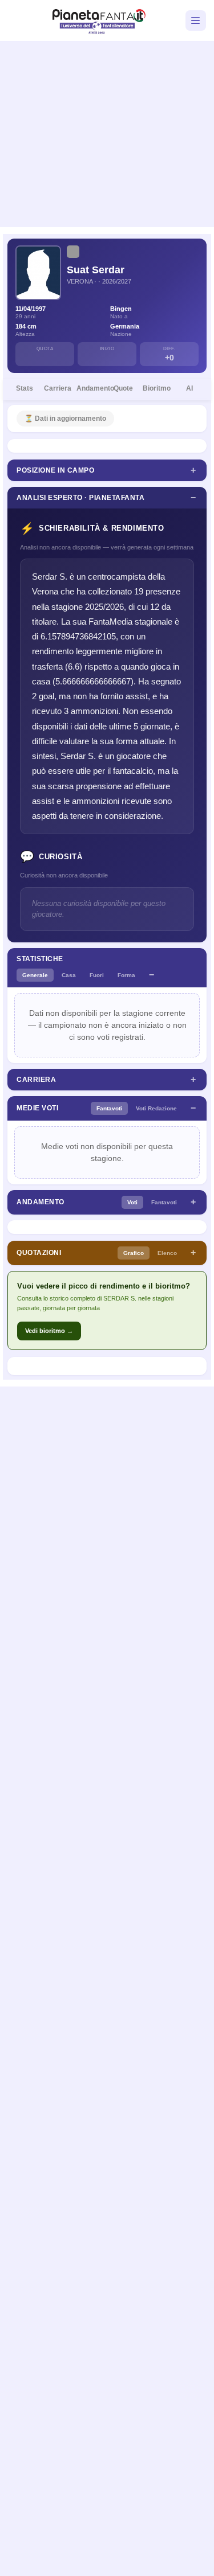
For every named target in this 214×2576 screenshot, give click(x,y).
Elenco (167, 1253)
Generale (35, 975)
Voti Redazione (156, 1108)
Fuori (97, 975)
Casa (69, 975)
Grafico (134, 1253)
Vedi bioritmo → (49, 1331)
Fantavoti (109, 1108)
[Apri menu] (196, 20)
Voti (132, 1202)
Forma (126, 975)
